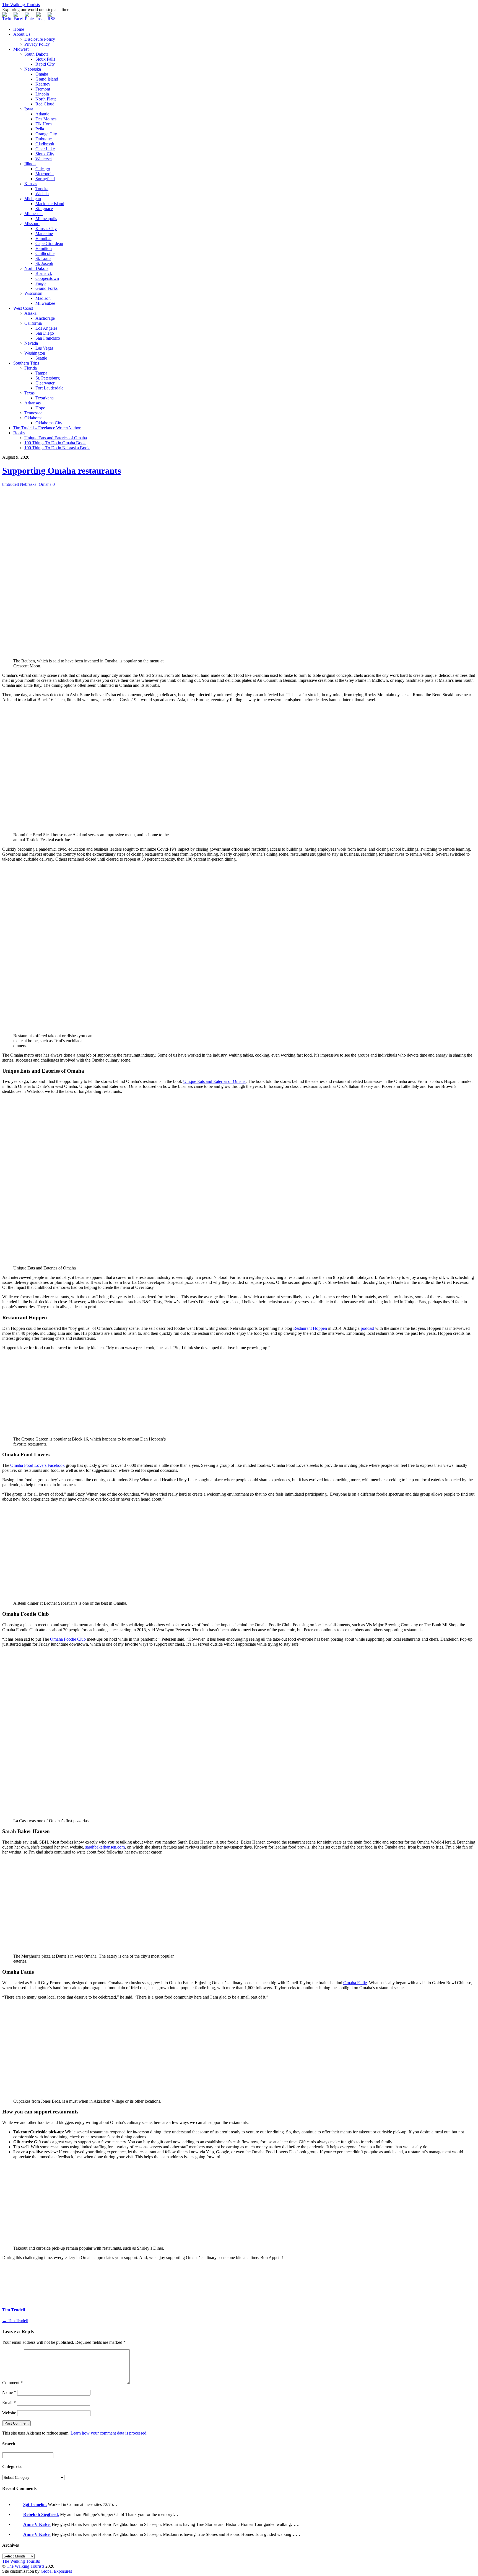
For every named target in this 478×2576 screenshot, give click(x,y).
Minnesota (33, 214)
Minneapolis (46, 219)
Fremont (43, 89)
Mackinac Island (50, 204)
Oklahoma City (49, 423)
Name (9, 2392)
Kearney (43, 84)
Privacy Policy (37, 44)
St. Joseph (44, 263)
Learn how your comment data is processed (108, 2433)
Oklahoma (33, 418)
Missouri (32, 224)
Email (9, 2403)
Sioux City (45, 154)
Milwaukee (45, 303)
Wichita (42, 194)
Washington (35, 353)
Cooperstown (47, 278)
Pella (40, 129)
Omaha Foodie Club (68, 1639)
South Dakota (36, 54)
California (33, 323)
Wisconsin (33, 293)
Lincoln (42, 94)
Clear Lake (45, 149)
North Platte (46, 99)
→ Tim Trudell (15, 2321)
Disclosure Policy (40, 39)
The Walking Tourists (25, 2566)
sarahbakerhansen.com (105, 1847)
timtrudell (11, 484)
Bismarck (44, 273)
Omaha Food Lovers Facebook (37, 1465)
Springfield (45, 179)
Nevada (31, 343)
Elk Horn (44, 124)
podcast (367, 1328)
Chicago (43, 169)
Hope (40, 408)
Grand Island (47, 79)
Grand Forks (46, 288)
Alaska (30, 313)
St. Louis (43, 258)
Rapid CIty (45, 64)
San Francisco (48, 338)
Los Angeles (46, 328)
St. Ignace (44, 209)
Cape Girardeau (49, 243)
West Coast (23, 308)
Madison (43, 298)
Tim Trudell (14, 2310)
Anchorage (45, 318)
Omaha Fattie (355, 1983)
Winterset (44, 159)
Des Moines (46, 119)
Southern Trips (26, 363)
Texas (29, 393)
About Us (22, 34)
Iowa (29, 109)
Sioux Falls (45, 59)
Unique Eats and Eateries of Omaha (56, 438)
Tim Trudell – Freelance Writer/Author (47, 428)
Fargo (41, 283)
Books (19, 433)
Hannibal (43, 238)
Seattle (41, 358)
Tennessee (33, 413)
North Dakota (36, 268)
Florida (31, 368)
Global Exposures (56, 2571)
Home (19, 29)
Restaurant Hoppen (310, 1328)
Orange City (46, 134)
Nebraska (33, 69)
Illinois (30, 164)
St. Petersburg (48, 378)
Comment (12, 2383)
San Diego (45, 333)
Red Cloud (45, 104)
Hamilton (44, 248)
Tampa (41, 373)
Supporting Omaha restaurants (62, 471)
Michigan (33, 199)
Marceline (44, 233)
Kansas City (46, 229)
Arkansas (33, 403)
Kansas (31, 184)
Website (9, 2413)
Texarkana (45, 398)
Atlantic (42, 114)
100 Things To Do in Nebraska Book (57, 448)
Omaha (42, 74)
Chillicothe (45, 253)
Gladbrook (45, 144)
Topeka (42, 189)
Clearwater (45, 383)
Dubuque (44, 139)
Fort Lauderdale (49, 388)
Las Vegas (44, 348)
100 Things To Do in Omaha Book (55, 443)
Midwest (21, 49)
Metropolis (45, 174)
